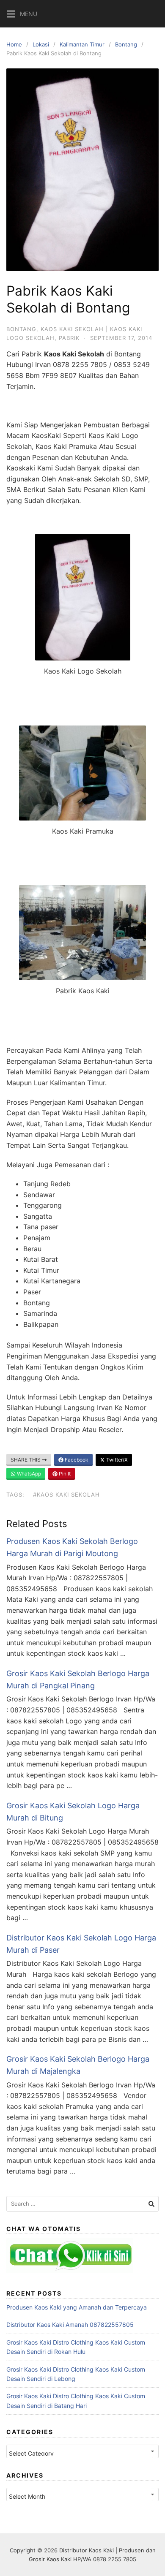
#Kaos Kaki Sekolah (66, 1495)
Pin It (64, 1474)
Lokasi (41, 44)
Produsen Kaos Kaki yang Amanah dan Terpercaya (77, 2307)
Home (14, 44)
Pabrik (69, 338)
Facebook (76, 1460)
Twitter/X (116, 1460)
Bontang (126, 44)
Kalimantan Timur (82, 44)
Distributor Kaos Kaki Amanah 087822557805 (70, 2325)
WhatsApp (28, 1474)
